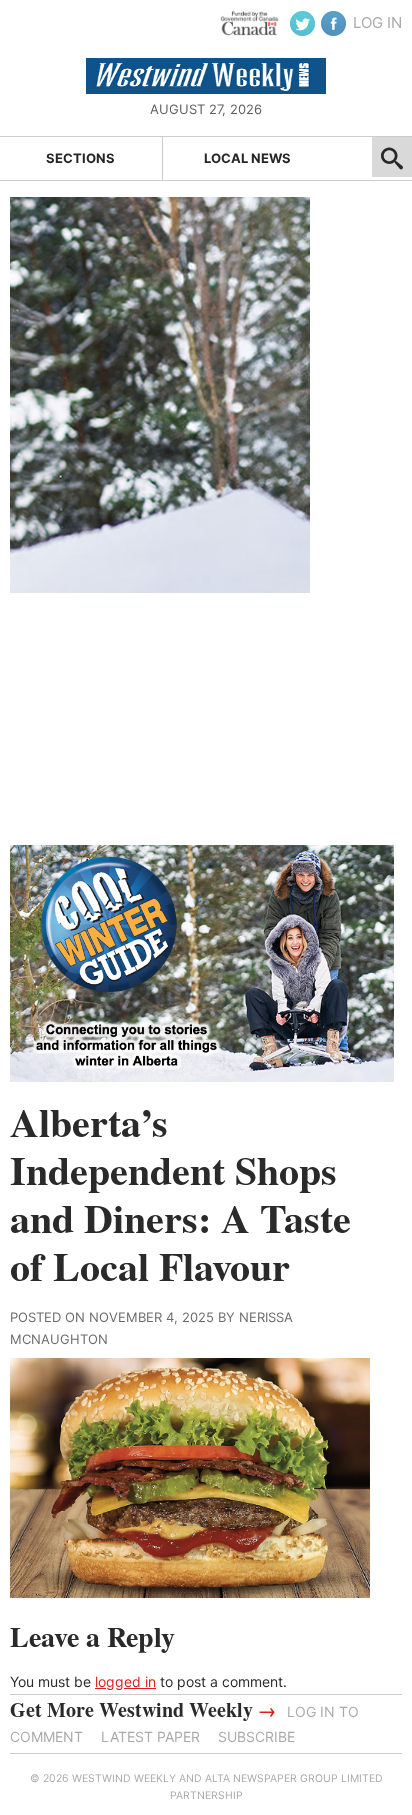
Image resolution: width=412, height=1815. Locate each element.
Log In (377, 22)
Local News (247, 158)
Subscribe (256, 1736)
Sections (80, 158)
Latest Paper (150, 1736)
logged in (125, 1681)
